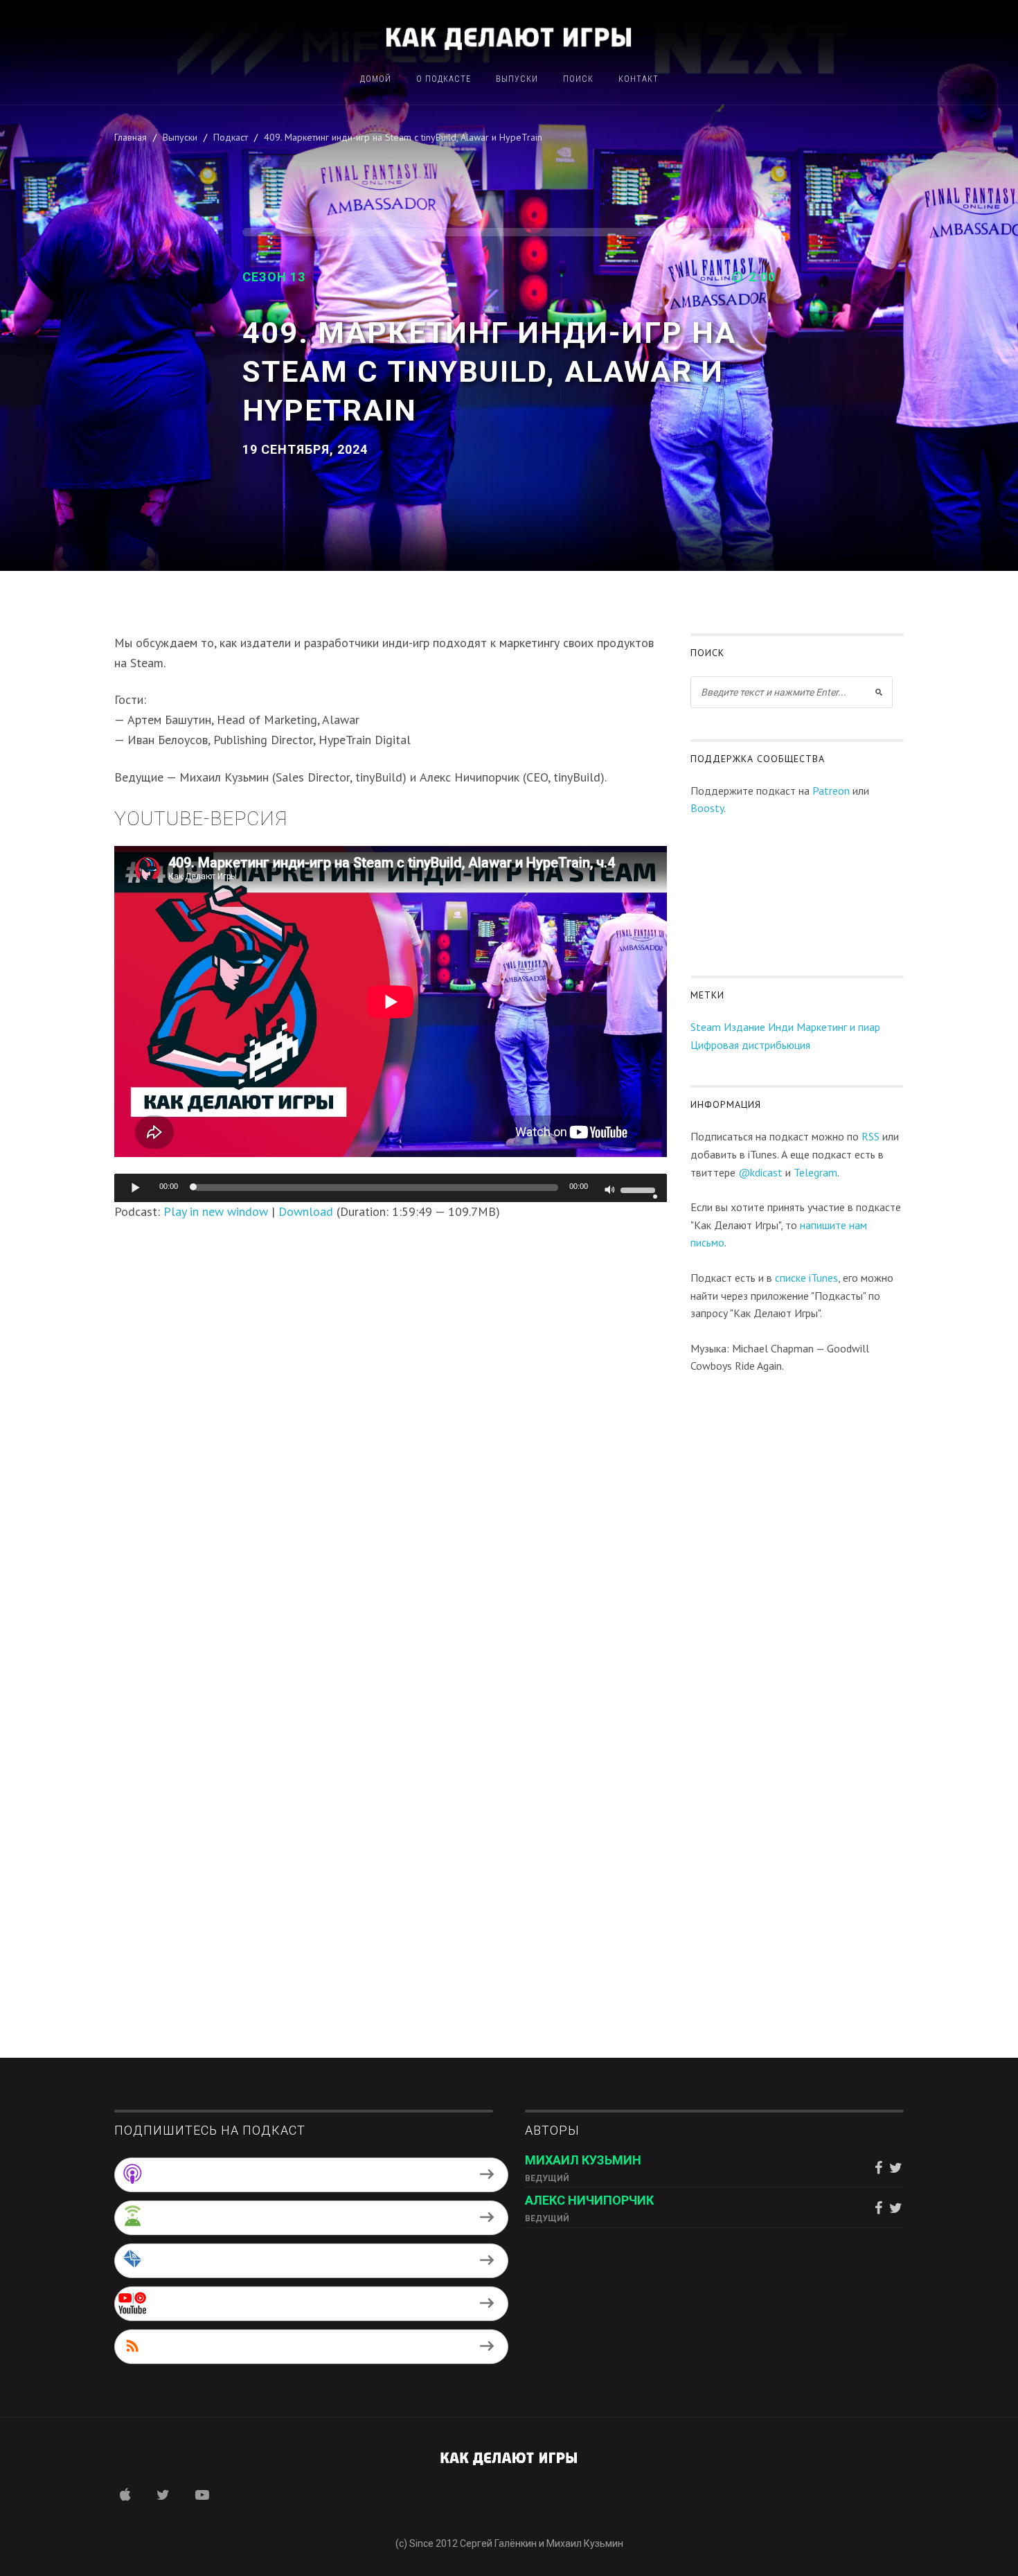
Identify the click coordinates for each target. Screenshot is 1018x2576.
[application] (391, 1188)
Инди (781, 1027)
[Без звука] (610, 1191)
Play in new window (216, 1211)
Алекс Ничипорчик (589, 2200)
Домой (376, 79)
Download (306, 1211)
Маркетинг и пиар (838, 1027)
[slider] (640, 1189)
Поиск (578, 79)
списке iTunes (806, 1278)
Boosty (707, 808)
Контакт (639, 79)
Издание (744, 1027)
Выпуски (517, 79)
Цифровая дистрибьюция (750, 1045)
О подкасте (444, 79)
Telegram (815, 1172)
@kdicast (760, 1172)
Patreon (831, 791)
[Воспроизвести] (136, 1188)
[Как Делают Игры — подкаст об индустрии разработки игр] (509, 37)
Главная (131, 137)
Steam (706, 1027)
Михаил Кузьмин (583, 2160)
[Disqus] (391, 1415)
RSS (870, 1136)
